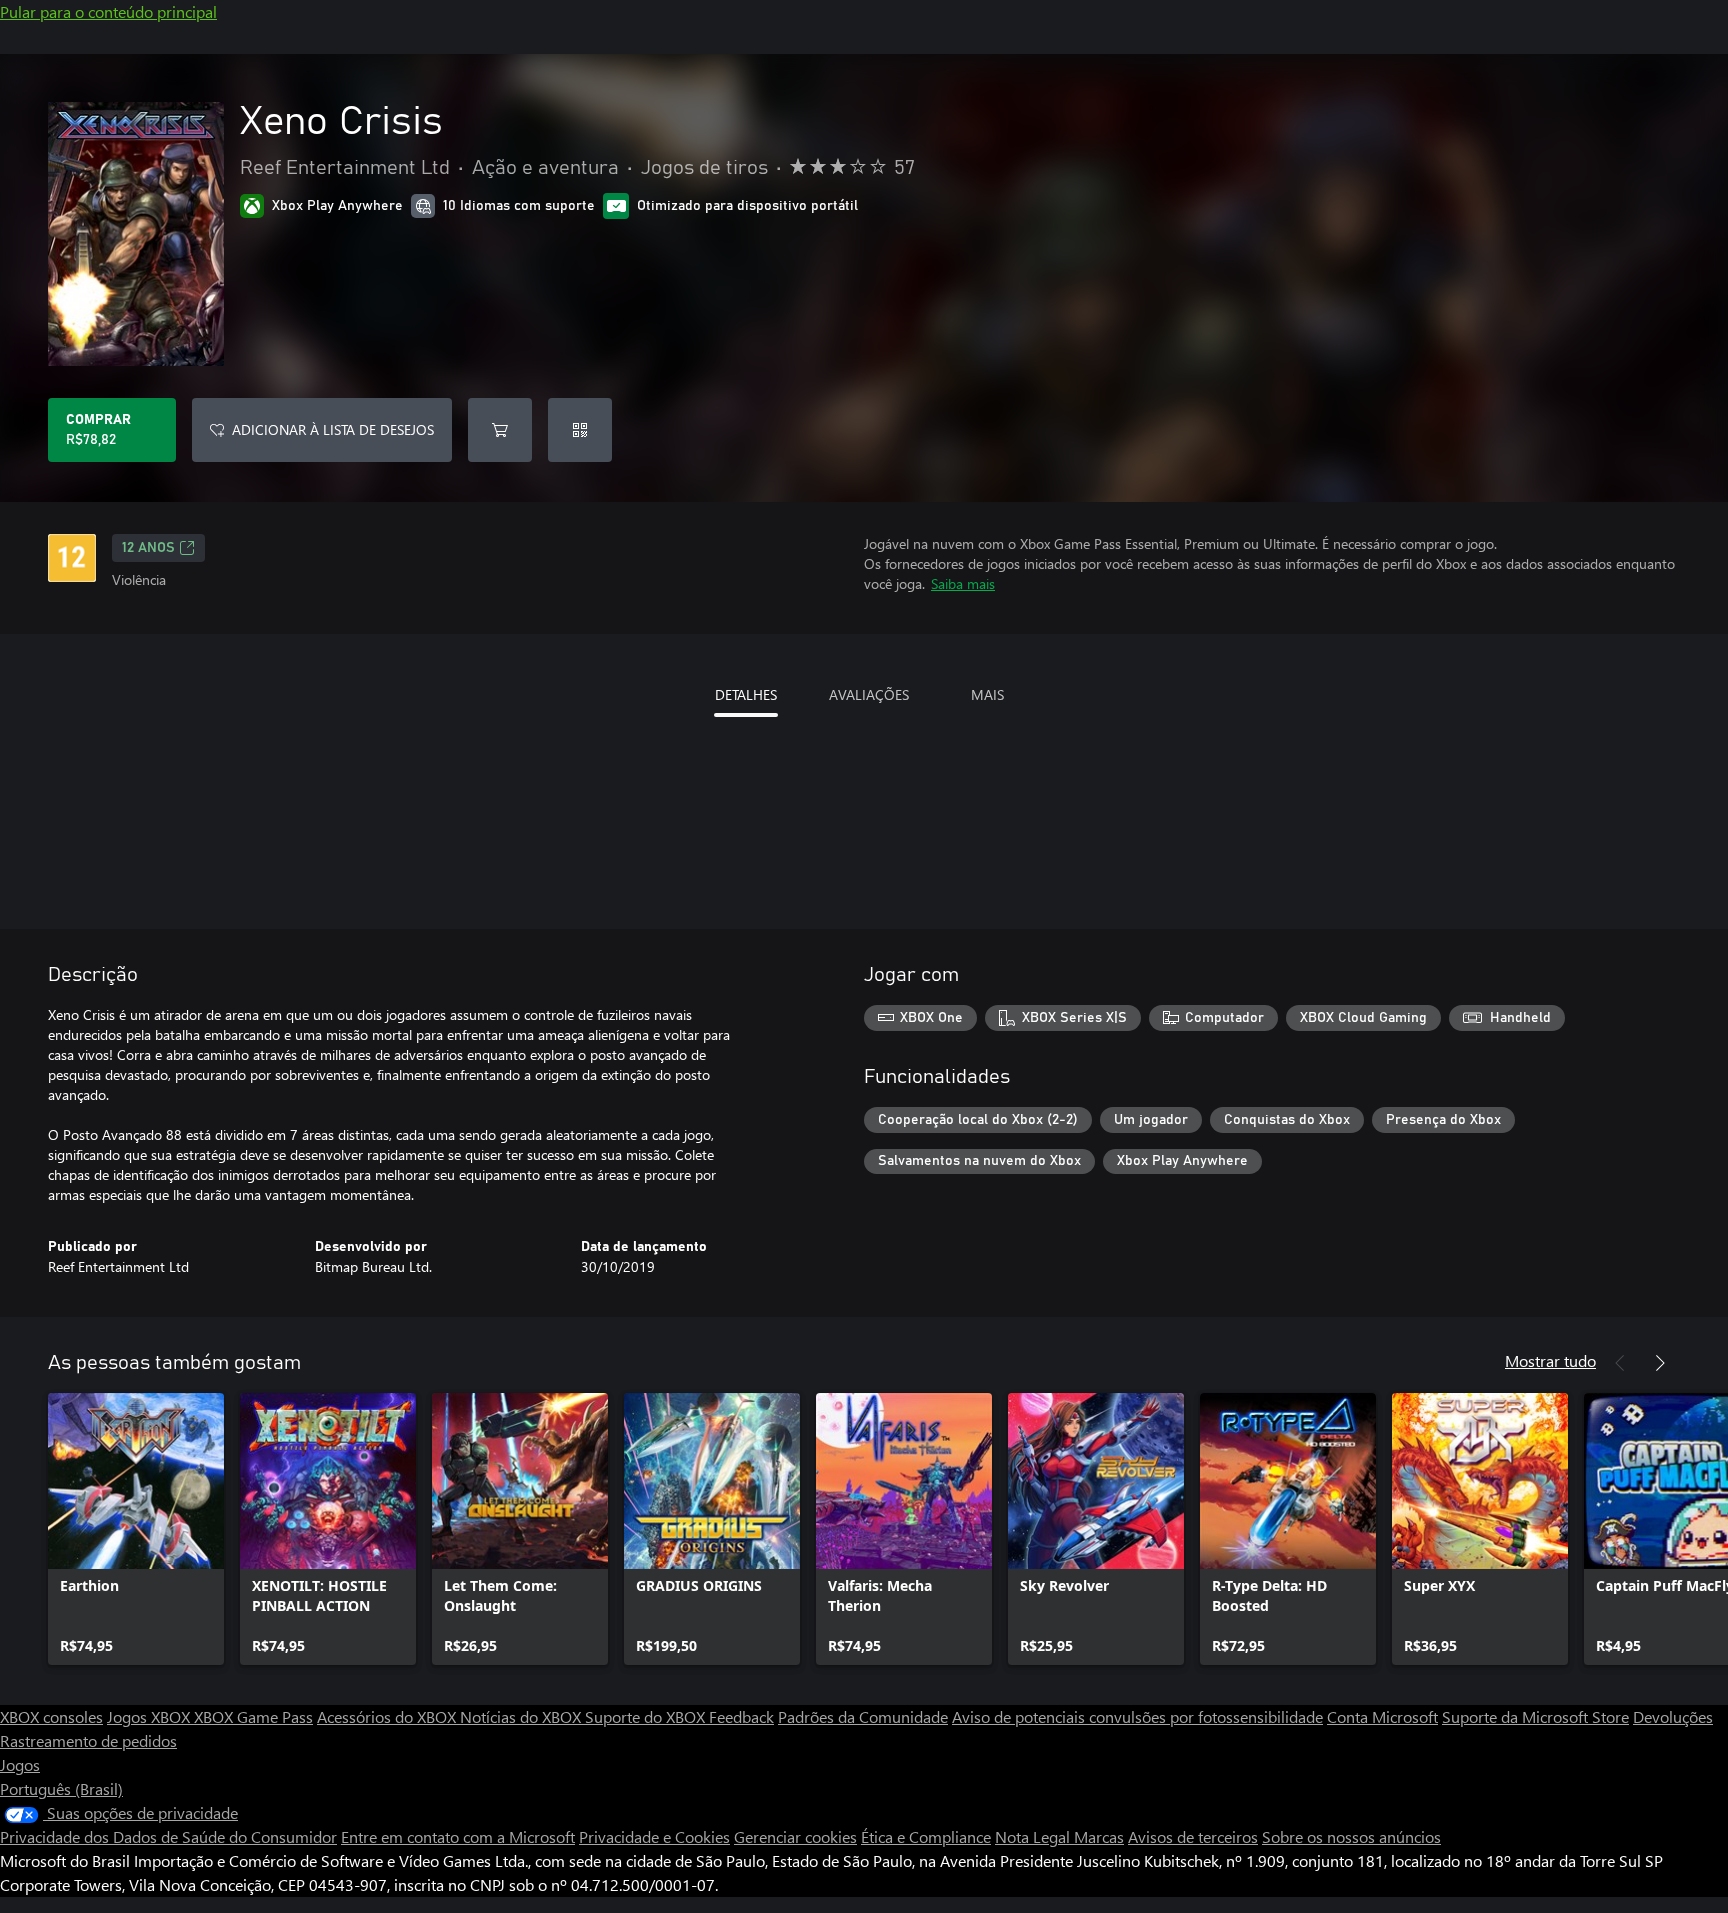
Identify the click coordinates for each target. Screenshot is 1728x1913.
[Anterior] (1620, 1363)
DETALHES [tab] (746, 694)
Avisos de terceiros (1193, 1836)
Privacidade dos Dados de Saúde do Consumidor (168, 1836)
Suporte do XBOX (647, 1716)
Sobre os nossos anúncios (1351, 1836)
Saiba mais (963, 583)
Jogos (20, 1764)
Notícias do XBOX (522, 1716)
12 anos (148, 548)
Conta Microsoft (1382, 1716)
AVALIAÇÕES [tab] (869, 694)
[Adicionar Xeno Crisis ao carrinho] (500, 430)
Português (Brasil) (61, 1788)
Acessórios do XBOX (388, 1716)
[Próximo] (1660, 1363)
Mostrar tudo (1550, 1360)
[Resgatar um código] (580, 430)
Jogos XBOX (150, 1716)
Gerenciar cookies (795, 1836)
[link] (136, 1529)
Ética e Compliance (926, 1836)
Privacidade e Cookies (654, 1836)
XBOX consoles (51, 1716)
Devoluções (1673, 1716)
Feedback (741, 1716)
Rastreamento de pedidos (88, 1740)
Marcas (1099, 1836)
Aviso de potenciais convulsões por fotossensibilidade (1137, 1716)
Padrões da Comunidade (863, 1716)
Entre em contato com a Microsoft (458, 1836)
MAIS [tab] (987, 694)
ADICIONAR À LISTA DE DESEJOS (333, 429)
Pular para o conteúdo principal (108, 11)
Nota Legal (1034, 1836)
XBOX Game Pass (253, 1716)
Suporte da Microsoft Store (1535, 1716)
